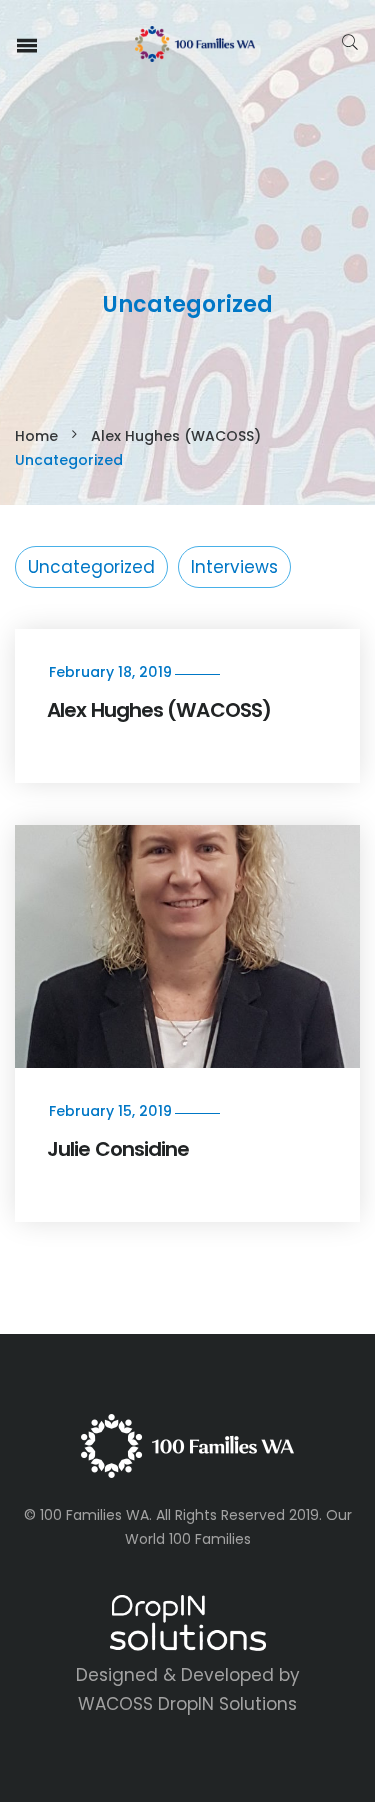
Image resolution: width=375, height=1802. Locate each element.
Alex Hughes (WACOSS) (176, 436)
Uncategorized (91, 567)
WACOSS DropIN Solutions (187, 1704)
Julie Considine (118, 1149)
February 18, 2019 (110, 672)
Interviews (234, 567)
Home (36, 436)
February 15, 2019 (110, 1111)
